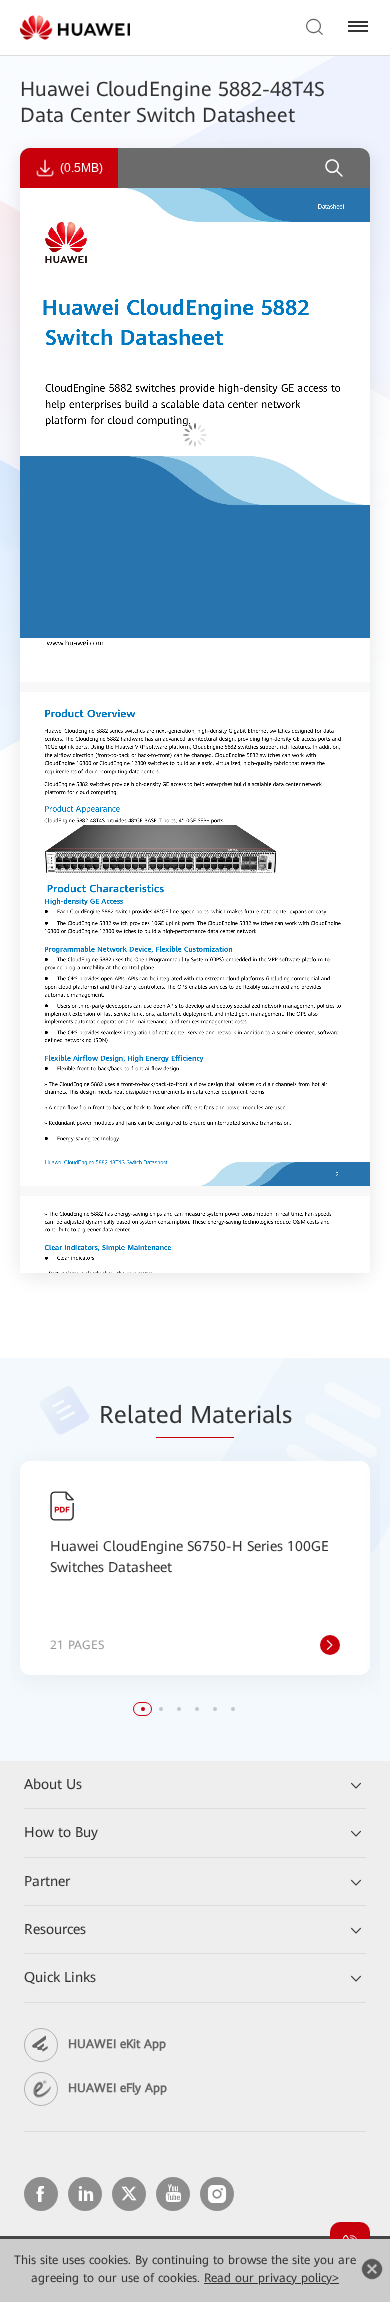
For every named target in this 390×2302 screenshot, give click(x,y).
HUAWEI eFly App (117, 2088)
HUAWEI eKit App (117, 2044)
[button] (143, 1709)
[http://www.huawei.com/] (76, 642)
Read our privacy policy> (271, 2278)
